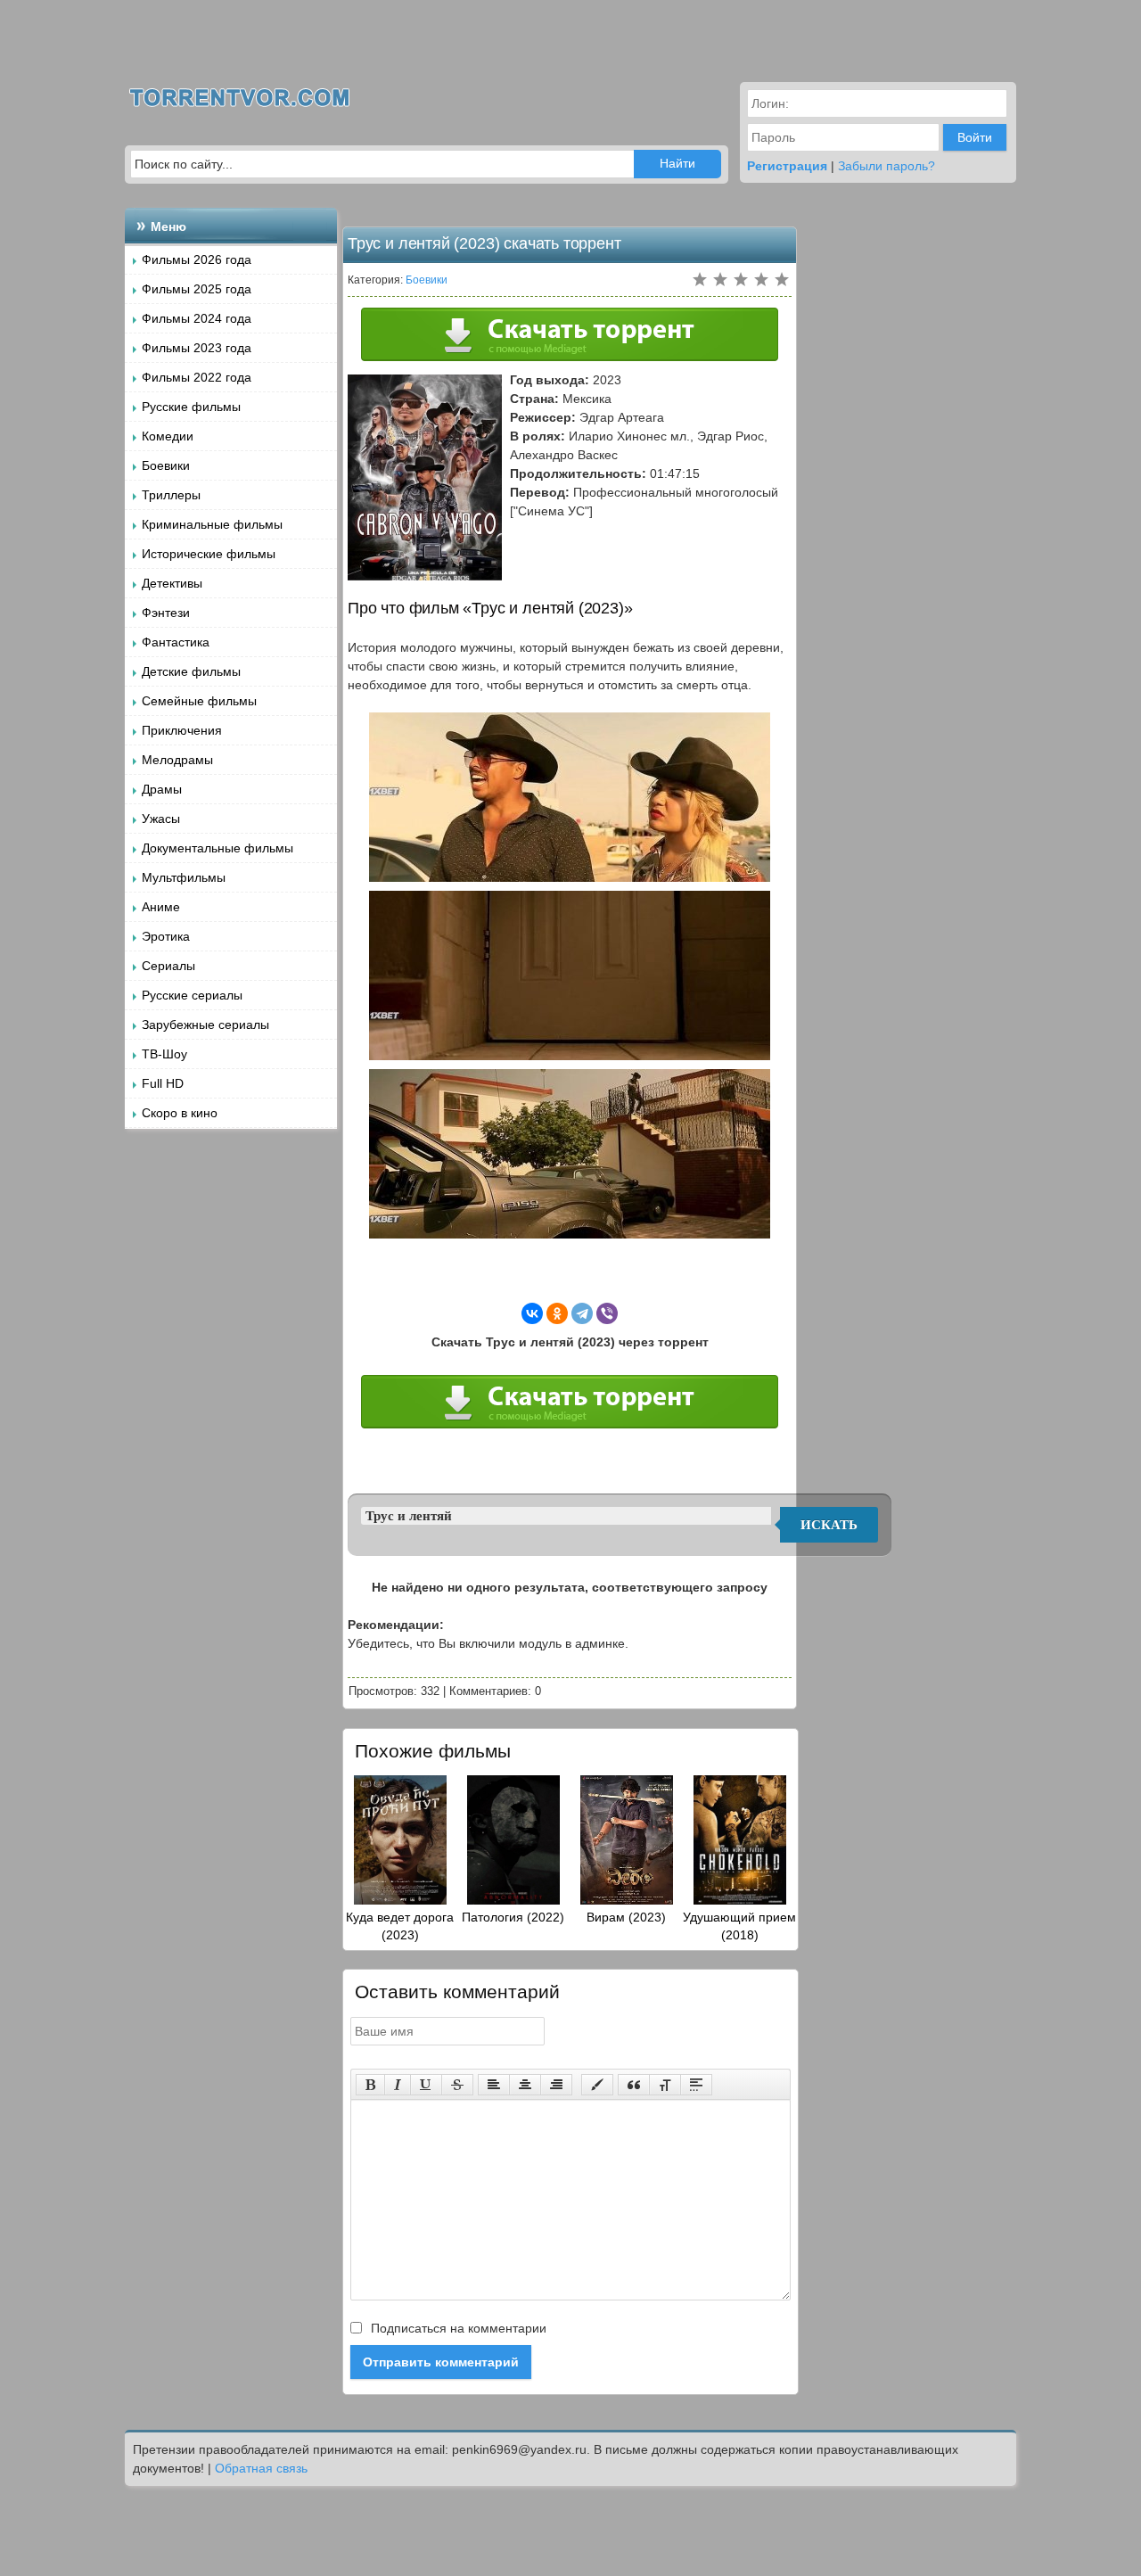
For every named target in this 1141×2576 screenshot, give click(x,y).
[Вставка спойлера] (696, 2085)
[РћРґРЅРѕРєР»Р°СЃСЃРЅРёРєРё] (557, 1313)
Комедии (168, 436)
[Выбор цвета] (597, 2085)
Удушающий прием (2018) (739, 1926)
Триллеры (171, 495)
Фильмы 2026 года (197, 259)
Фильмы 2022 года (197, 377)
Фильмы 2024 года (197, 318)
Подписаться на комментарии (457, 2328)
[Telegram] (582, 1313)
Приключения (182, 730)
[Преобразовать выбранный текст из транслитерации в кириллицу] (665, 2085)
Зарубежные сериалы (205, 1025)
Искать (829, 1525)
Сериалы (168, 966)
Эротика (166, 936)
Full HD (163, 1083)
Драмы (162, 789)
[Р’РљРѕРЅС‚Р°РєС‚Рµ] (532, 1313)
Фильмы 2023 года (197, 348)
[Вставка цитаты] (634, 2085)
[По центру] (525, 2085)
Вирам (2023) (626, 1917)
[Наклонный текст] (398, 2085)
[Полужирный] (370, 2085)
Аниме (161, 907)
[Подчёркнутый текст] (426, 2085)
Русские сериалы (192, 995)
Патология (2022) (513, 1917)
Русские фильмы (191, 407)
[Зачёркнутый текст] (457, 2085)
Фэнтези (166, 613)
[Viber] (607, 1313)
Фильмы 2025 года (197, 289)
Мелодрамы (177, 760)
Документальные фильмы (218, 848)
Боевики (166, 465)
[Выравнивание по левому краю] (494, 2085)
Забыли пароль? (887, 166)
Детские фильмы (191, 671)
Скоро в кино (180, 1113)
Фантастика (176, 642)
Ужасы (161, 819)
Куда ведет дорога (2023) (400, 1926)
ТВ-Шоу (164, 1054)
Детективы (172, 583)
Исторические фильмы (209, 554)
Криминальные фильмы (212, 524)
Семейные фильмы (199, 701)
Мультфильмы (184, 877)
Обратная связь (261, 2468)
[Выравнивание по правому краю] (556, 2085)
